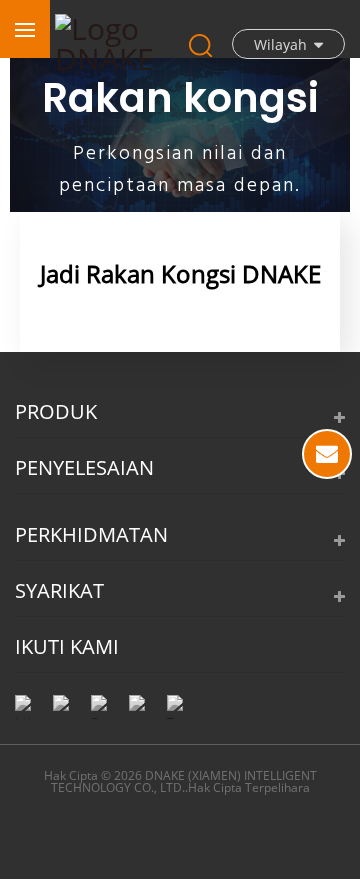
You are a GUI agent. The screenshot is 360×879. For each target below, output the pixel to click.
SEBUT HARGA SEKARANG (327, 454)
